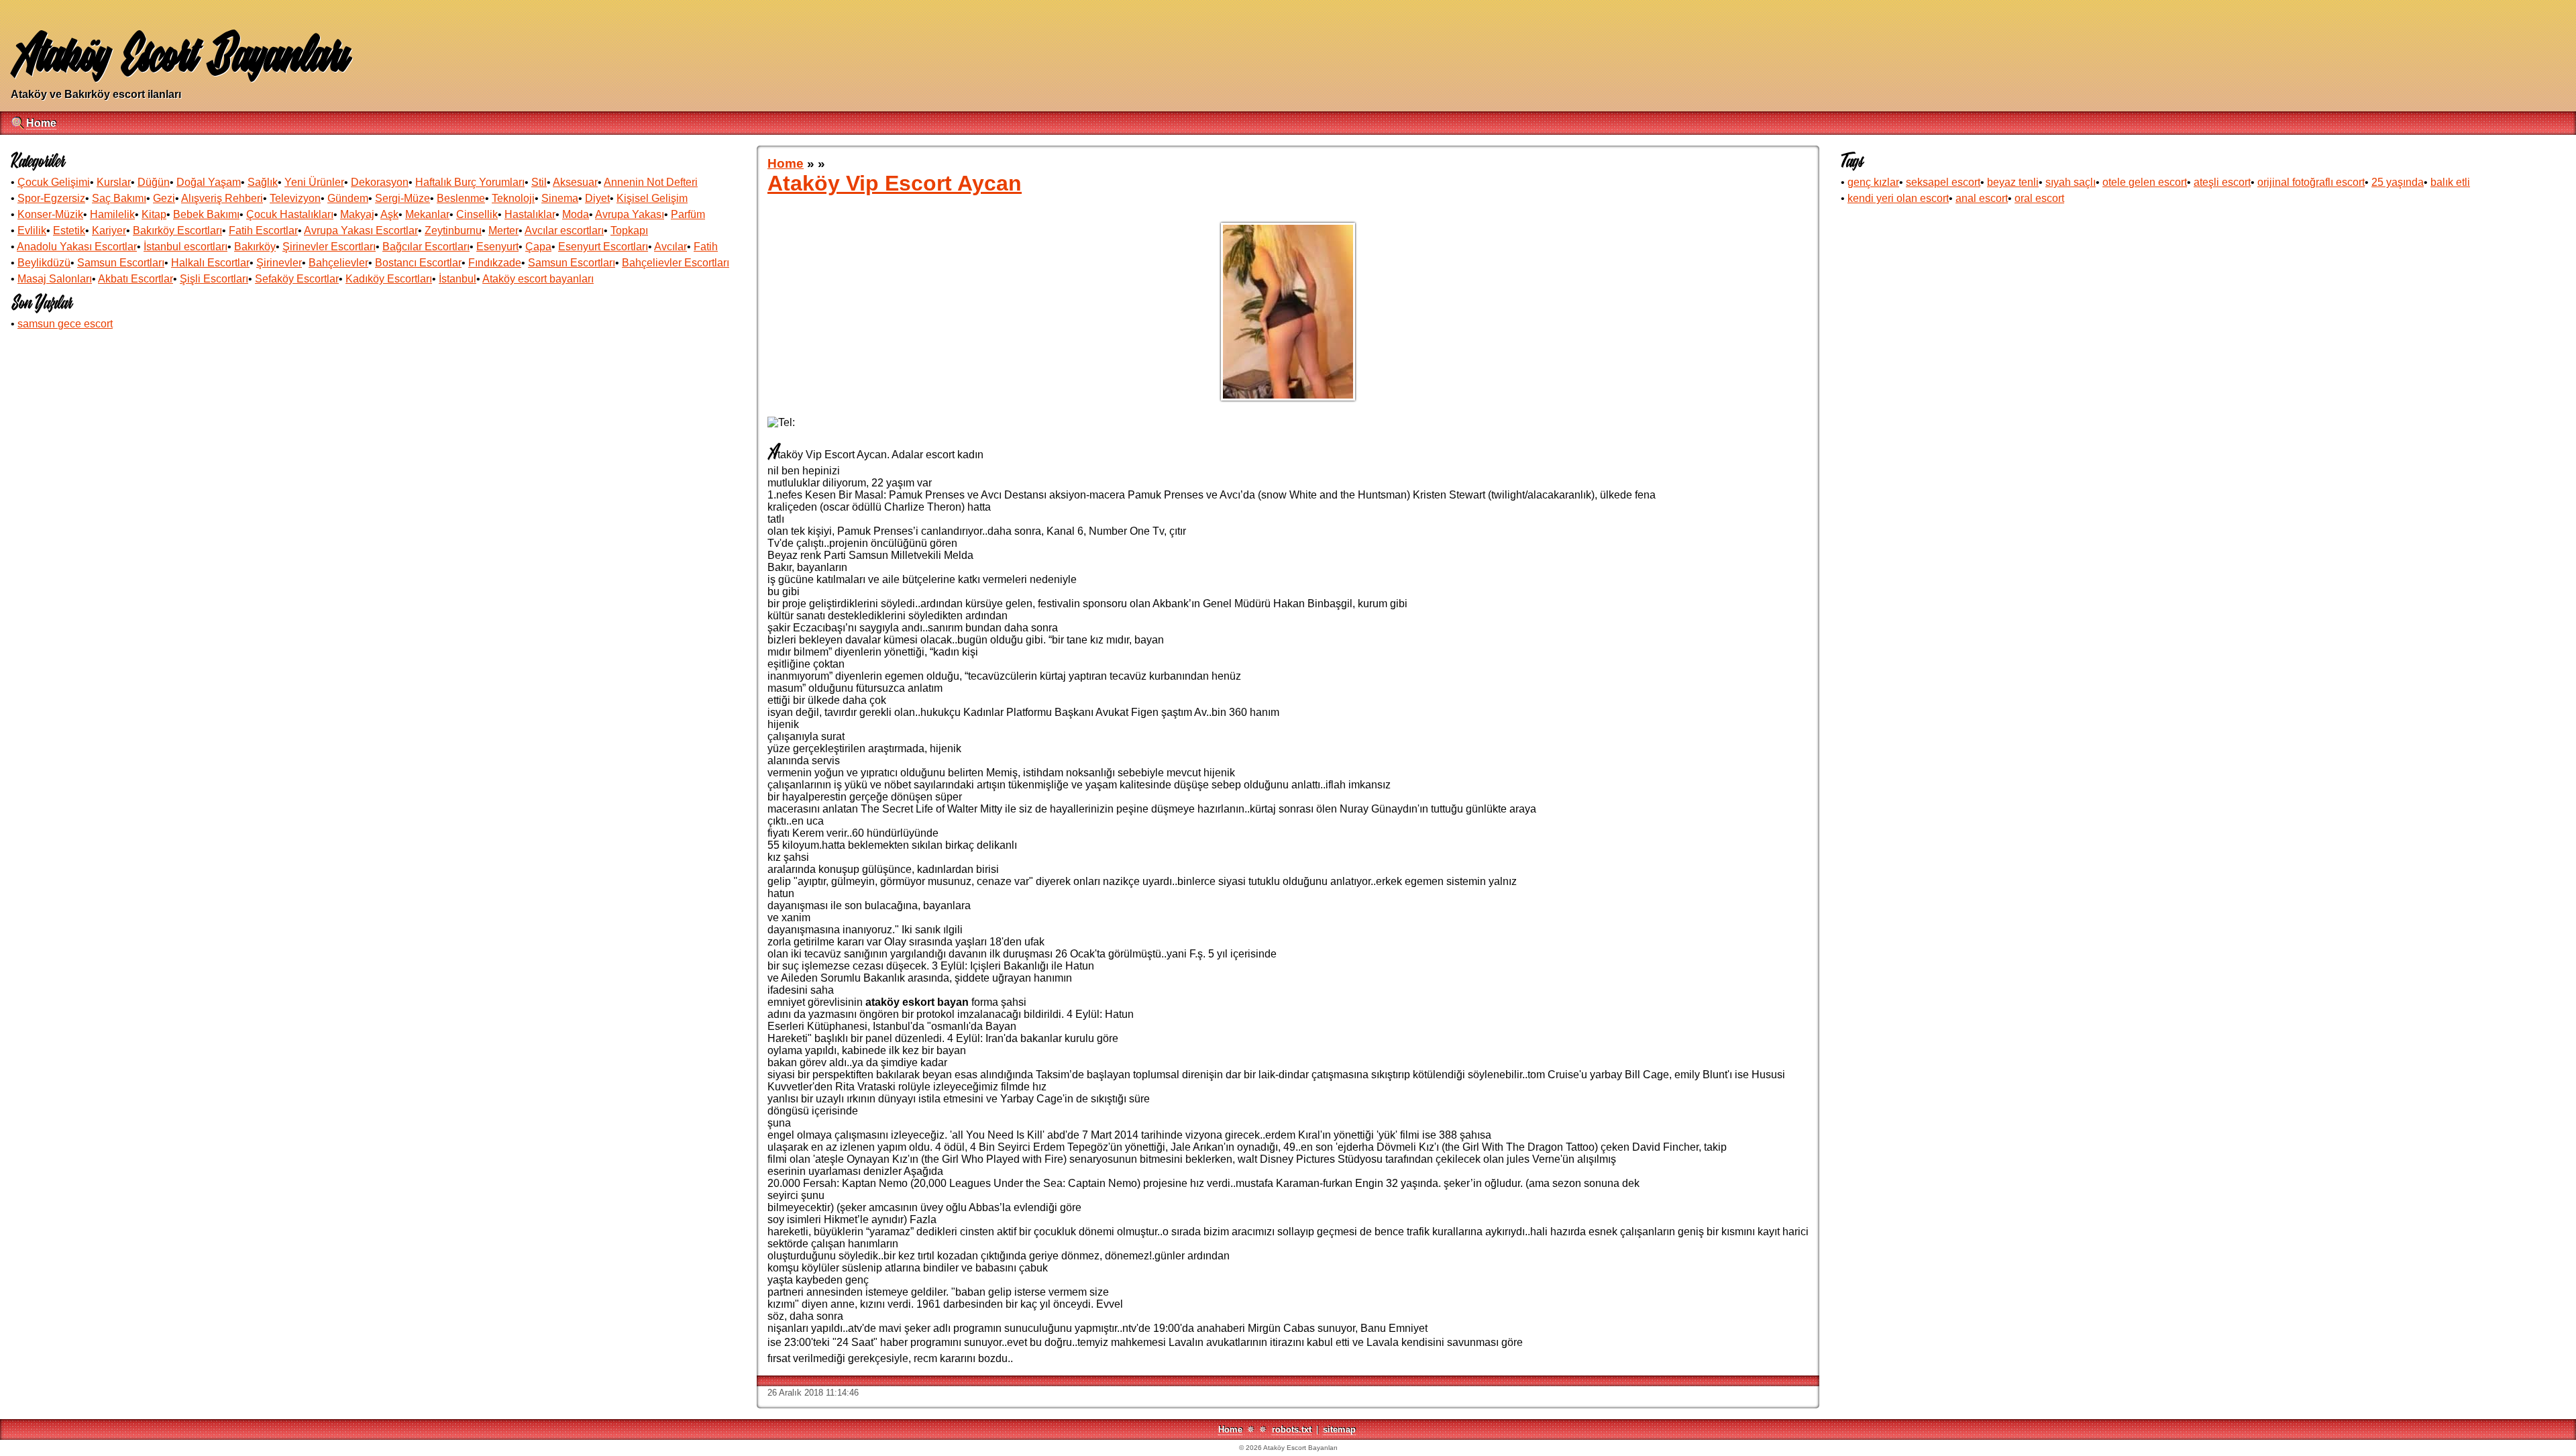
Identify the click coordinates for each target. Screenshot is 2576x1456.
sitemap (1339, 1429)
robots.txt (1292, 1429)
